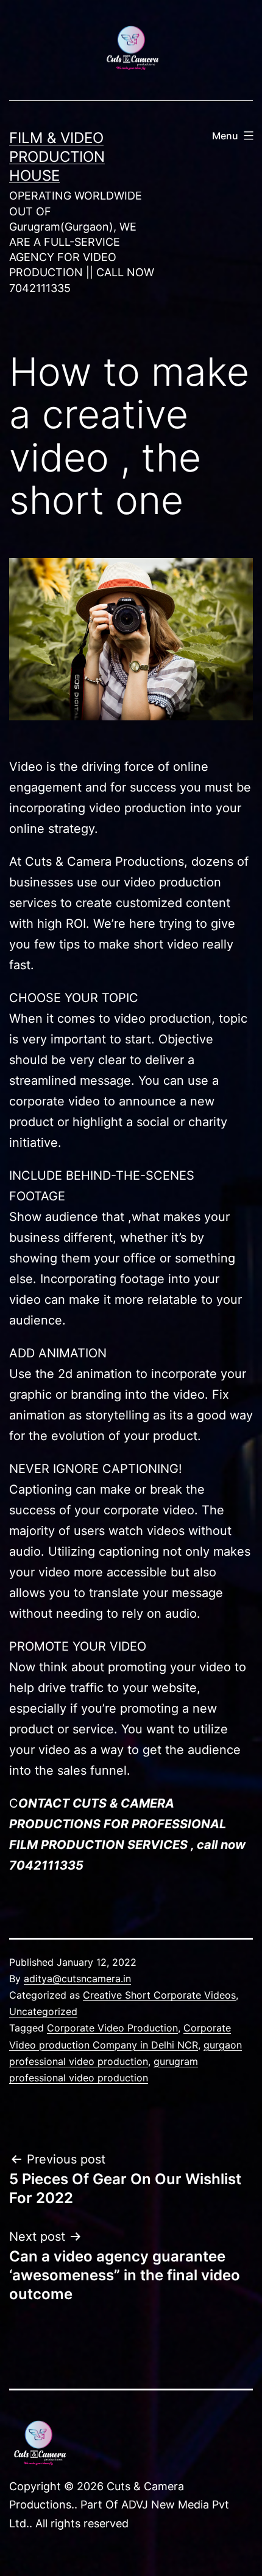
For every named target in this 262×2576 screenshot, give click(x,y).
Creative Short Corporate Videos (159, 1995)
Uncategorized (43, 2011)
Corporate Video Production (112, 2028)
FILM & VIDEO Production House (57, 157)
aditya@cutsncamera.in (77, 1979)
